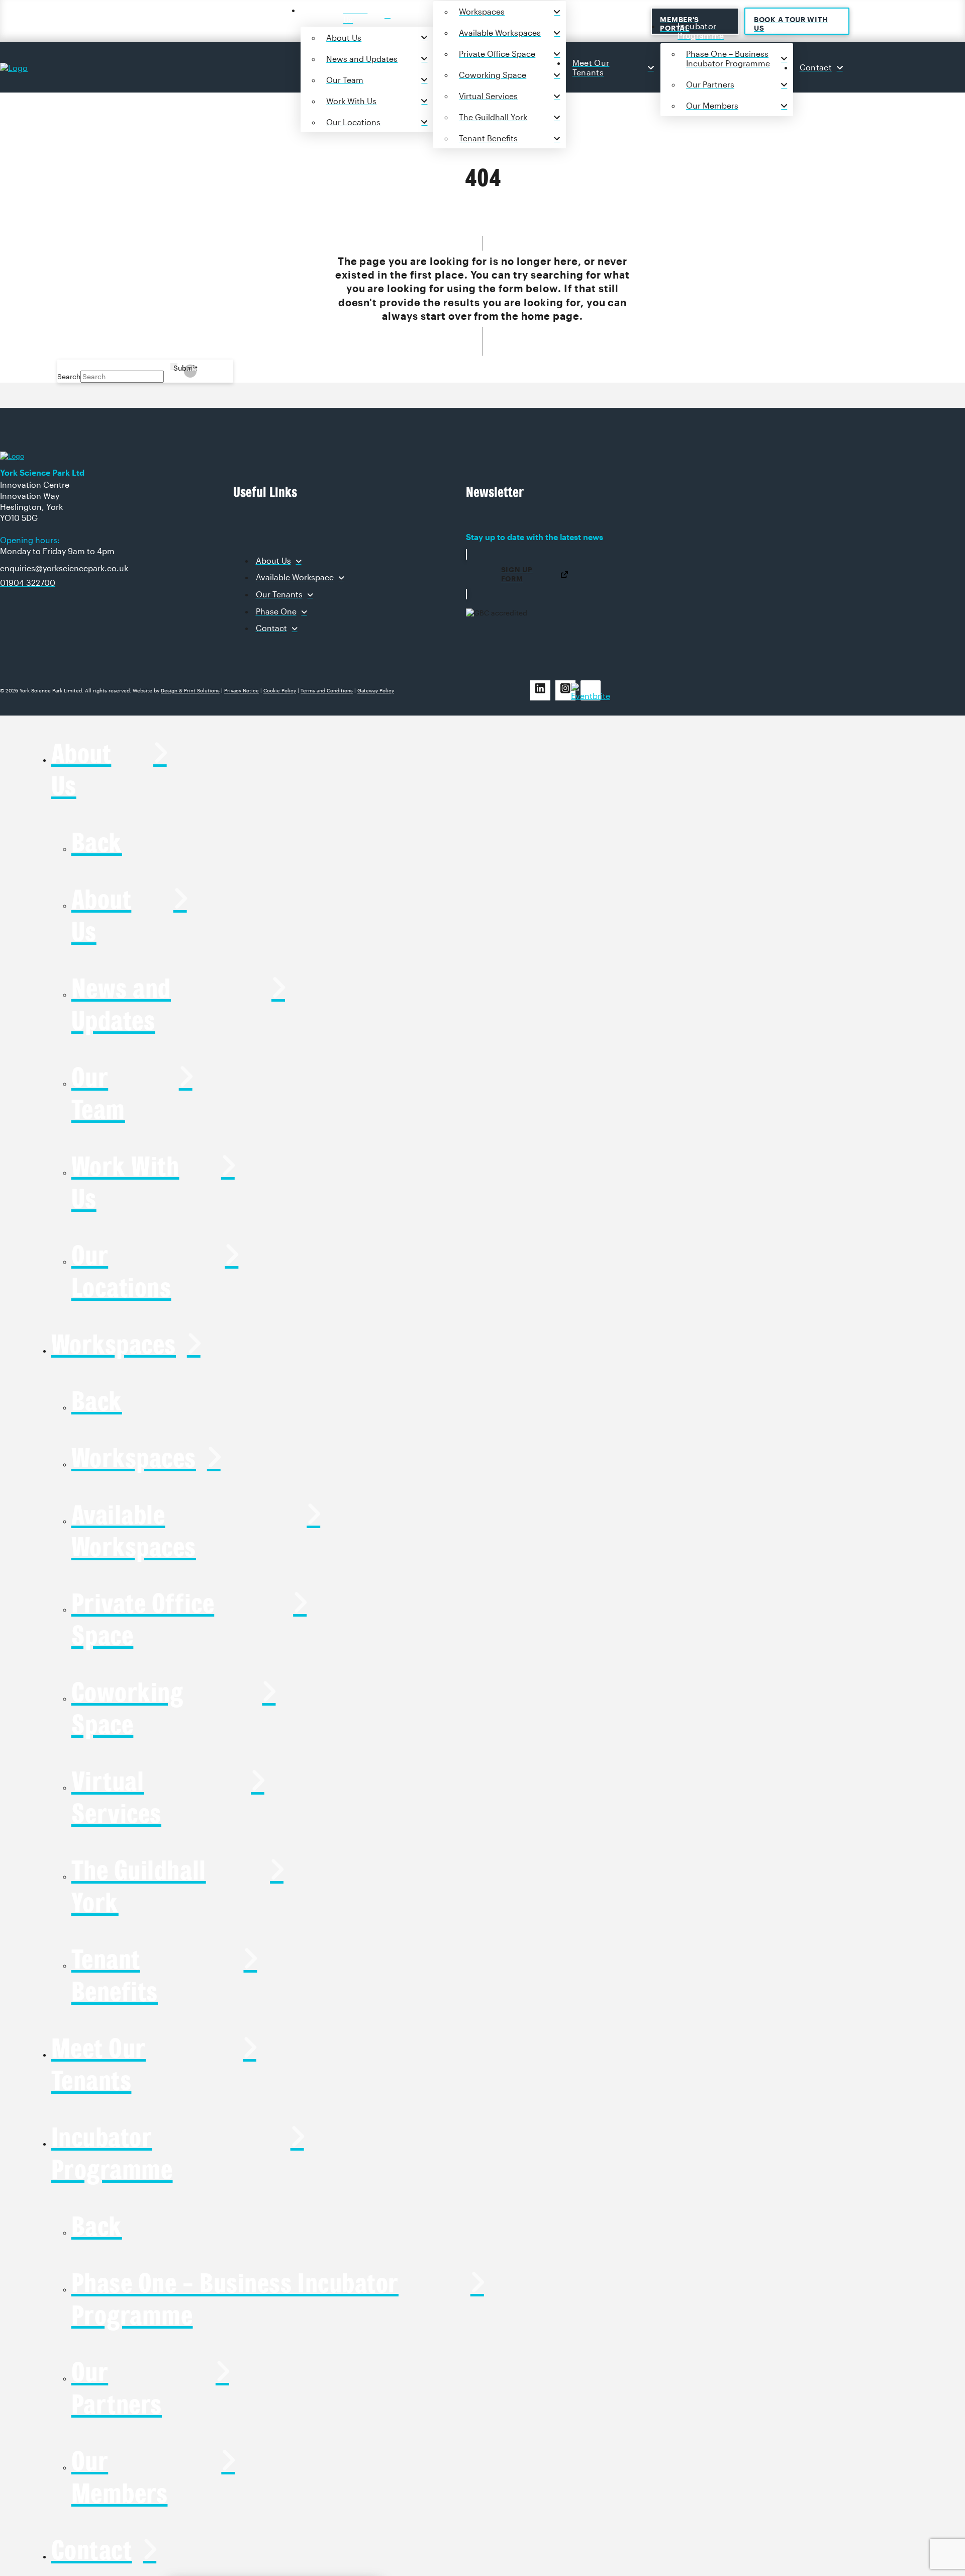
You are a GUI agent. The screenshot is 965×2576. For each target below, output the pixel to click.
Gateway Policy (376, 690)
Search (69, 376)
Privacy (242, 690)
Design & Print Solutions (190, 690)
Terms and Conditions (327, 690)
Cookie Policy (280, 690)
